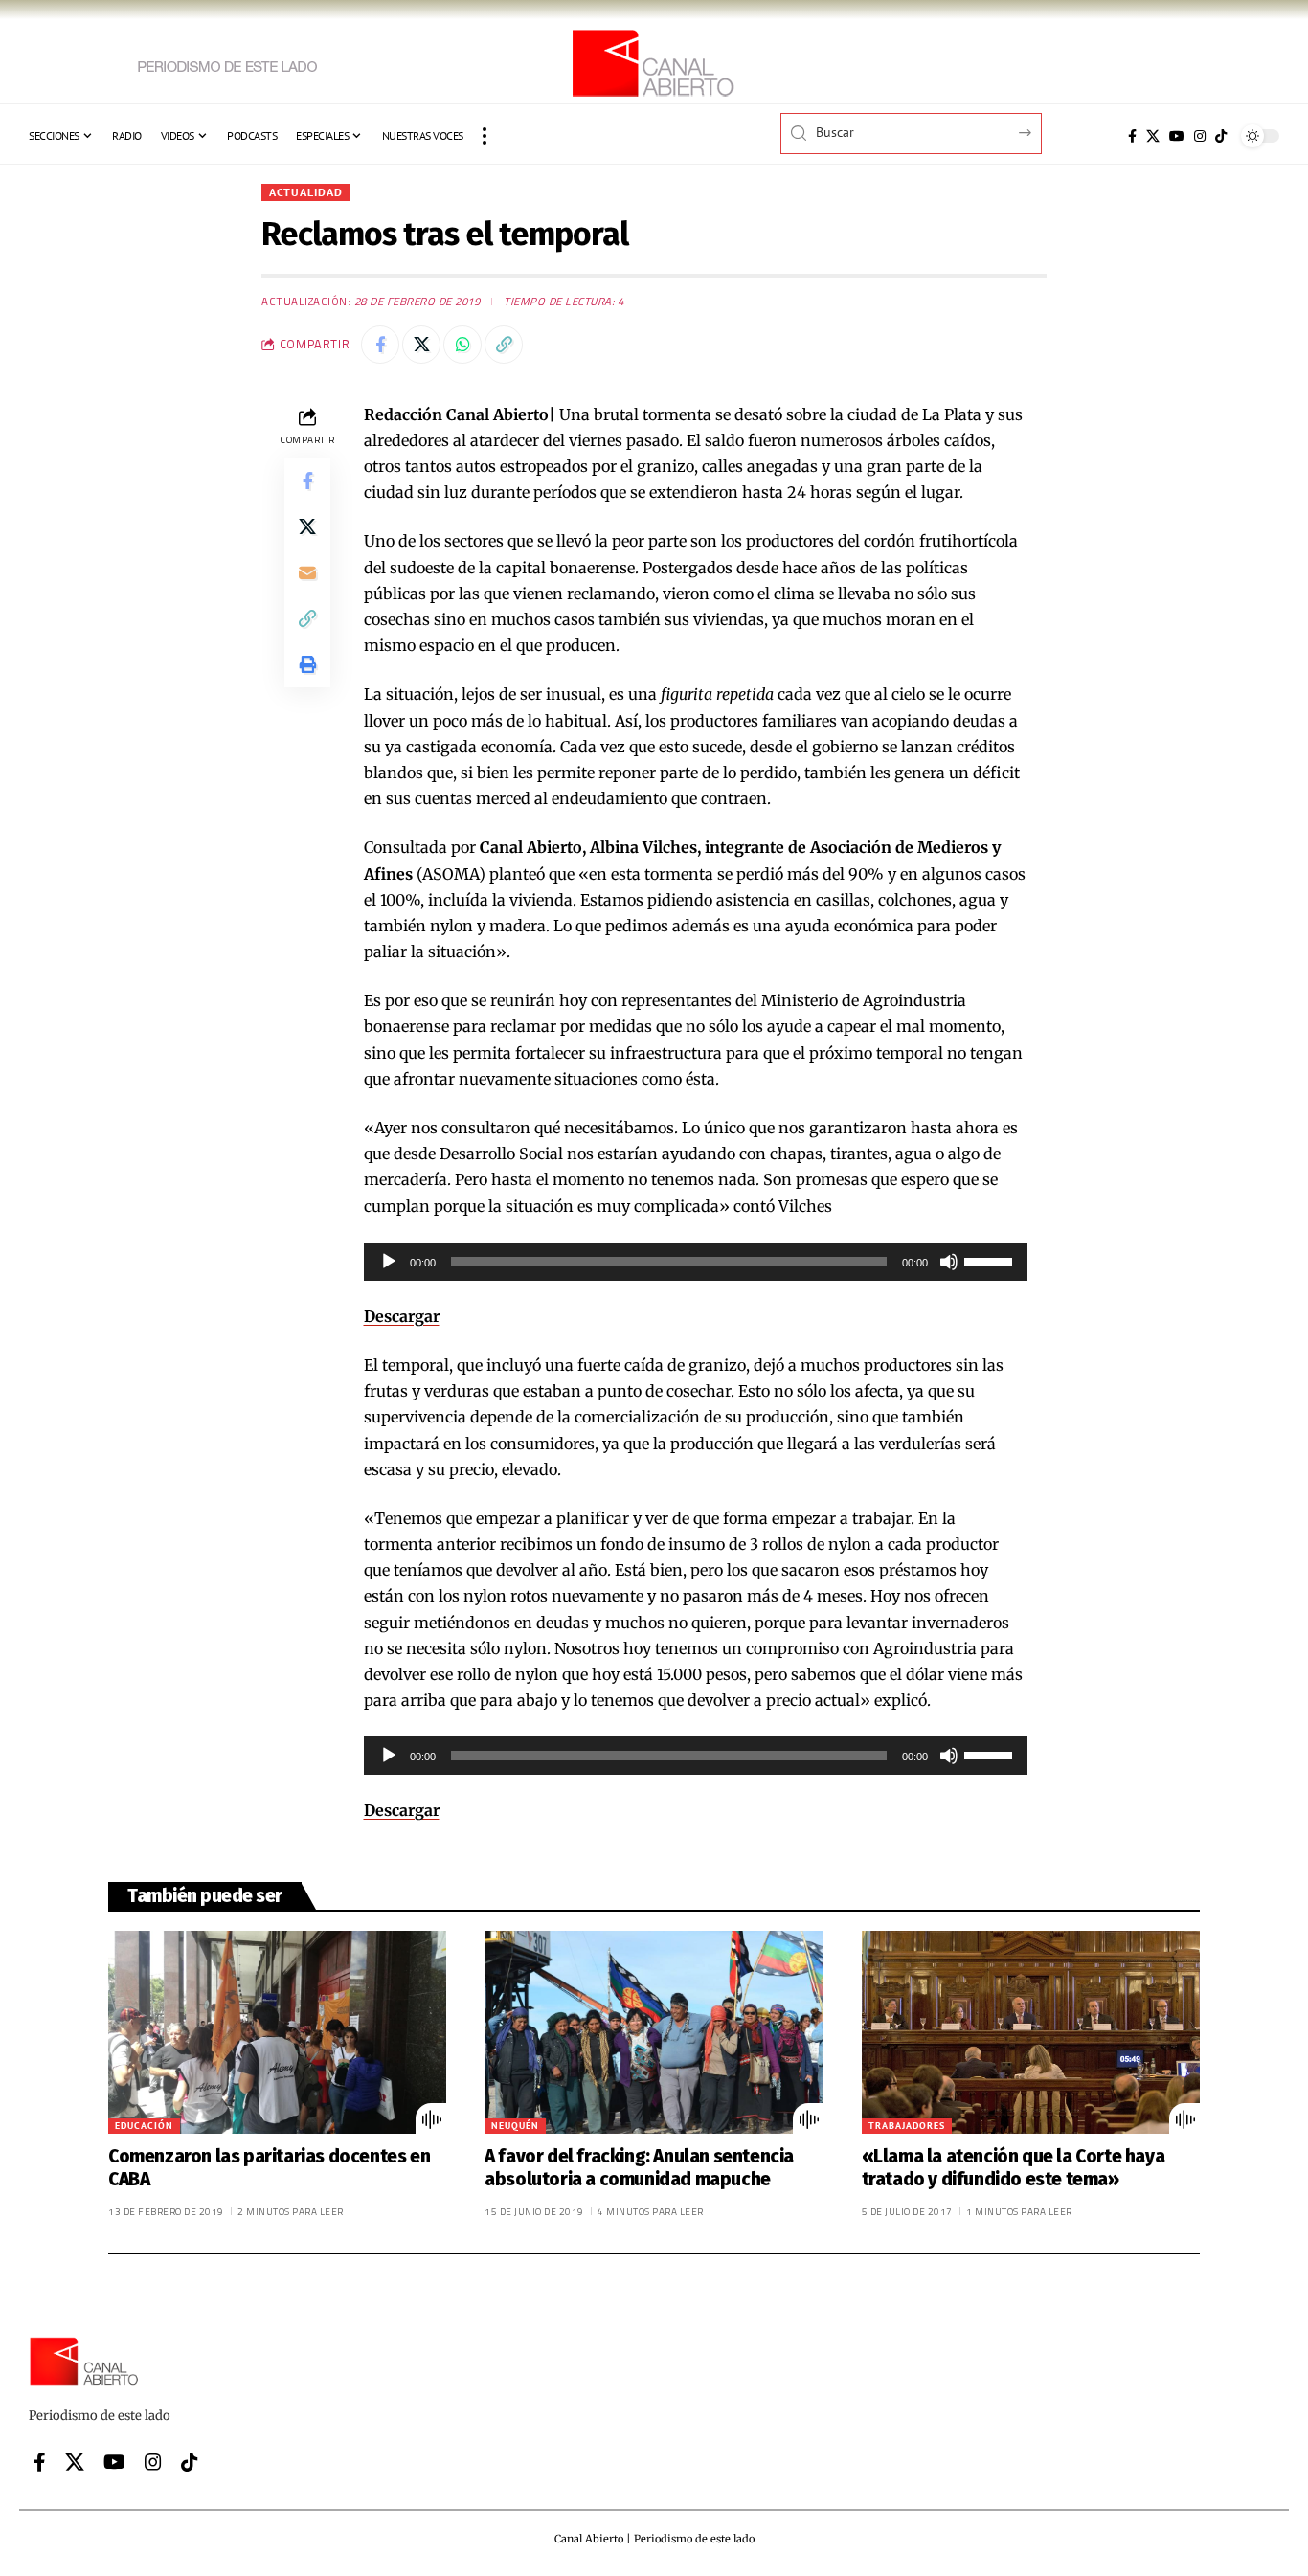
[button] (485, 136)
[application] (696, 1262)
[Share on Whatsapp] (462, 345)
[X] (1153, 136)
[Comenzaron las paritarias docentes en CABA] (277, 2032)
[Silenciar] (949, 1262)
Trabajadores (907, 2126)
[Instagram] (1200, 136)
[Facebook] (1132, 136)
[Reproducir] (389, 1262)
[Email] (307, 571)
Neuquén (515, 2126)
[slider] (991, 1260)
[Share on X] (421, 345)
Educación (144, 2126)
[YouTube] (1177, 136)
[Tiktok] (1221, 136)
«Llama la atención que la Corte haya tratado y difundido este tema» (1014, 2168)
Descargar (402, 1316)
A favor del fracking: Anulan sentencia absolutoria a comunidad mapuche (639, 2168)
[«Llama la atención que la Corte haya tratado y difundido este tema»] (1031, 2032)
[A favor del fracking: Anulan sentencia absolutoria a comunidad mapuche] (654, 2032)
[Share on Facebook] (380, 345)
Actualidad (306, 192)
